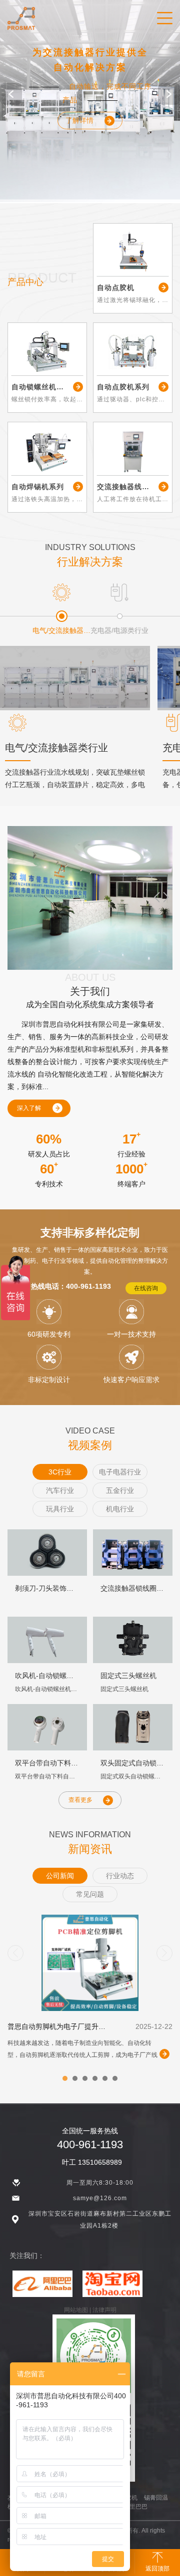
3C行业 (60, 1472)
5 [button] (107, 2081)
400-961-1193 (90, 2145)
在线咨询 (146, 1288)
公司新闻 (60, 1876)
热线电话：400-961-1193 (71, 1286)
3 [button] (87, 2081)
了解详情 (79, 120)
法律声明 (104, 2310)
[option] (90, 101)
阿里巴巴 (135, 2507)
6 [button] (117, 2081)
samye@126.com (100, 2198)
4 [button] (97, 2081)
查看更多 (80, 1800)
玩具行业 (60, 1509)
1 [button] (67, 2081)
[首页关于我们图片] (90, 898)
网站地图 (76, 2310)
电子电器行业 (120, 1472)
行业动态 (120, 1876)
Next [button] (169, 94)
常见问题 (90, 1894)
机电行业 (120, 1509)
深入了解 (29, 1108)
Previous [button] (11, 94)
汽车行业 (60, 1490)
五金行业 (120, 1490)
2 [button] (77, 2081)
